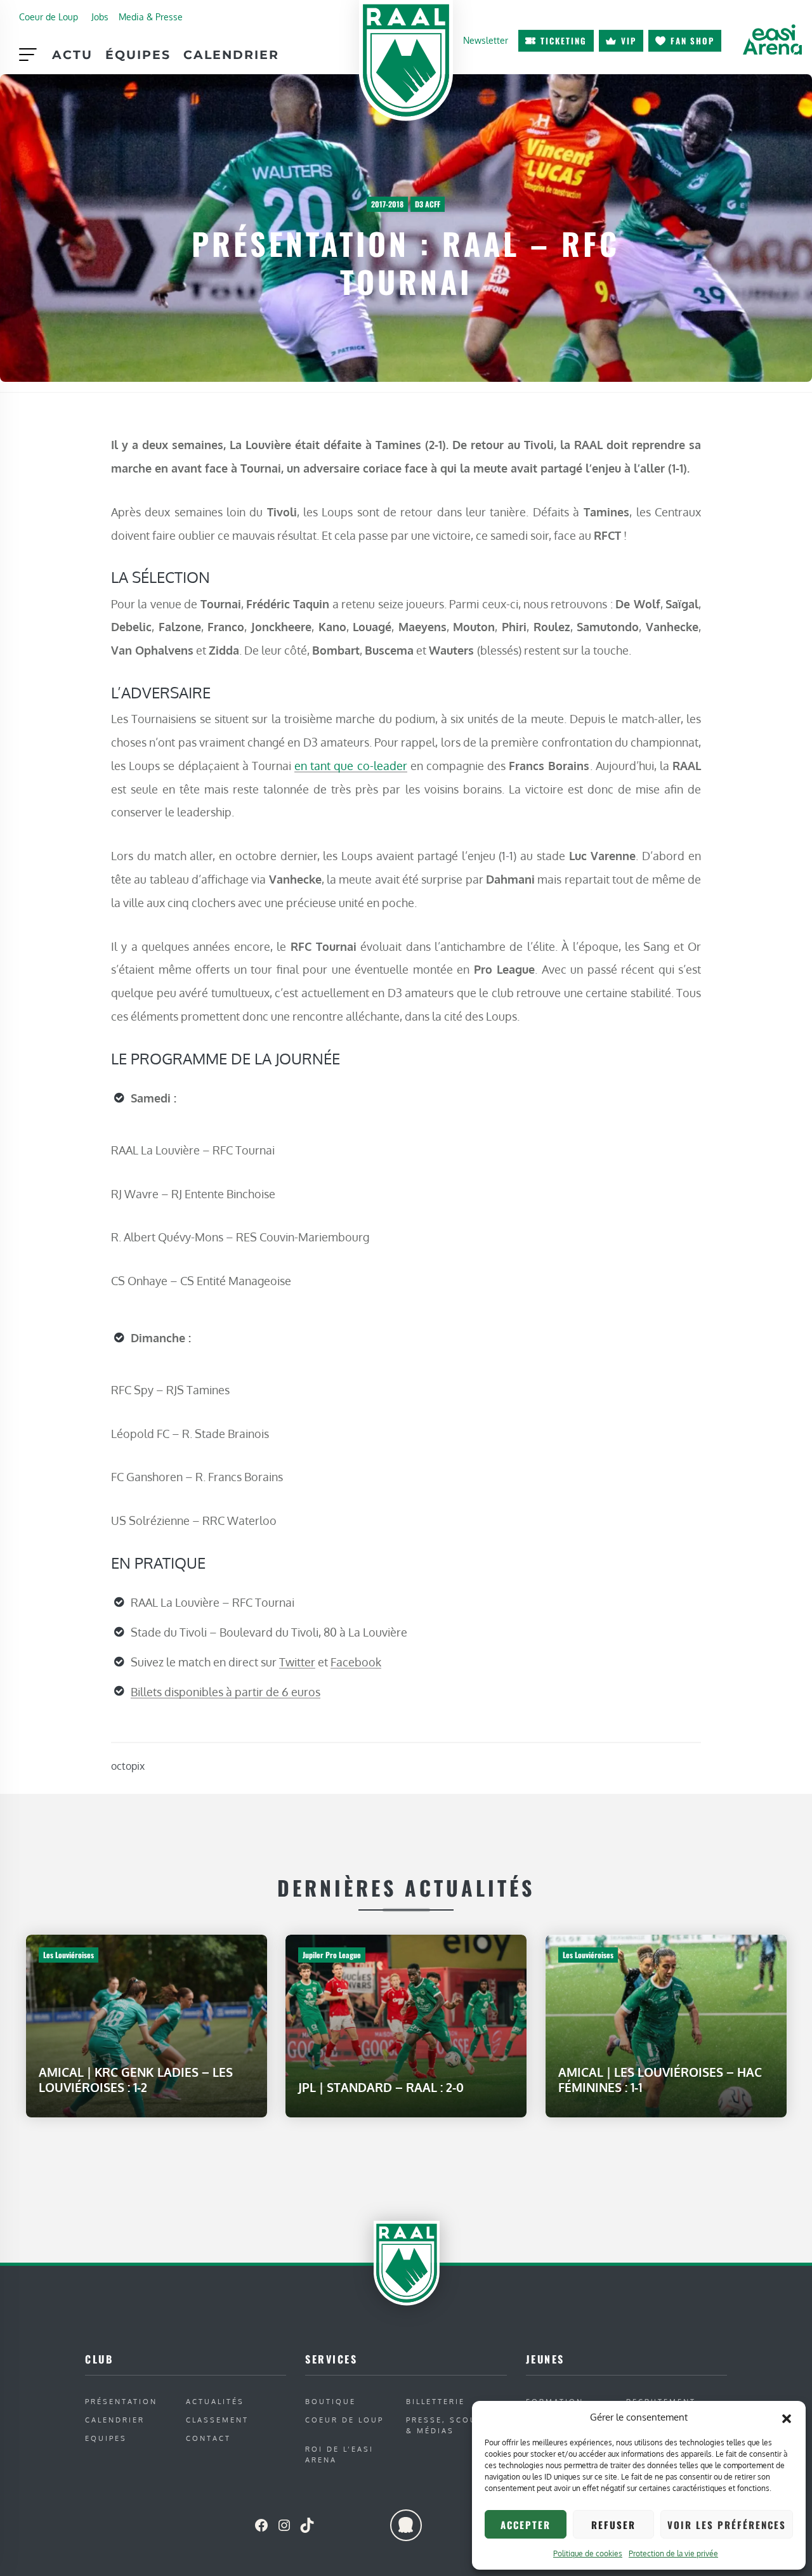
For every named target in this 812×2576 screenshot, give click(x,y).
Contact (208, 2438)
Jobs (100, 16)
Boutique (331, 2401)
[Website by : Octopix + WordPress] (406, 2525)
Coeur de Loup (49, 16)
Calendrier (231, 55)
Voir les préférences (727, 2525)
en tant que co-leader (351, 765)
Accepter (526, 2525)
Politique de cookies (588, 2553)
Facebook (356, 1662)
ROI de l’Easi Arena (339, 2454)
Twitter (297, 1662)
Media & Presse (151, 16)
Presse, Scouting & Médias (453, 2425)
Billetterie (435, 2401)
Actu (72, 55)
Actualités (215, 2401)
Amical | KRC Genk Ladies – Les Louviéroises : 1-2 (136, 2080)
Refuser (613, 2525)
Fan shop (692, 41)
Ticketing (564, 41)
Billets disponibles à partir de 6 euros (226, 1692)
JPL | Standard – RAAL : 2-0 (381, 2087)
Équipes (138, 55)
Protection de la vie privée (673, 2553)
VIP (629, 41)
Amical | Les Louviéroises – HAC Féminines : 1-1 (660, 2080)
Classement (217, 2420)
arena (772, 39)
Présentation (121, 2401)
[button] (787, 2417)
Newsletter (486, 40)
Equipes (106, 2438)
